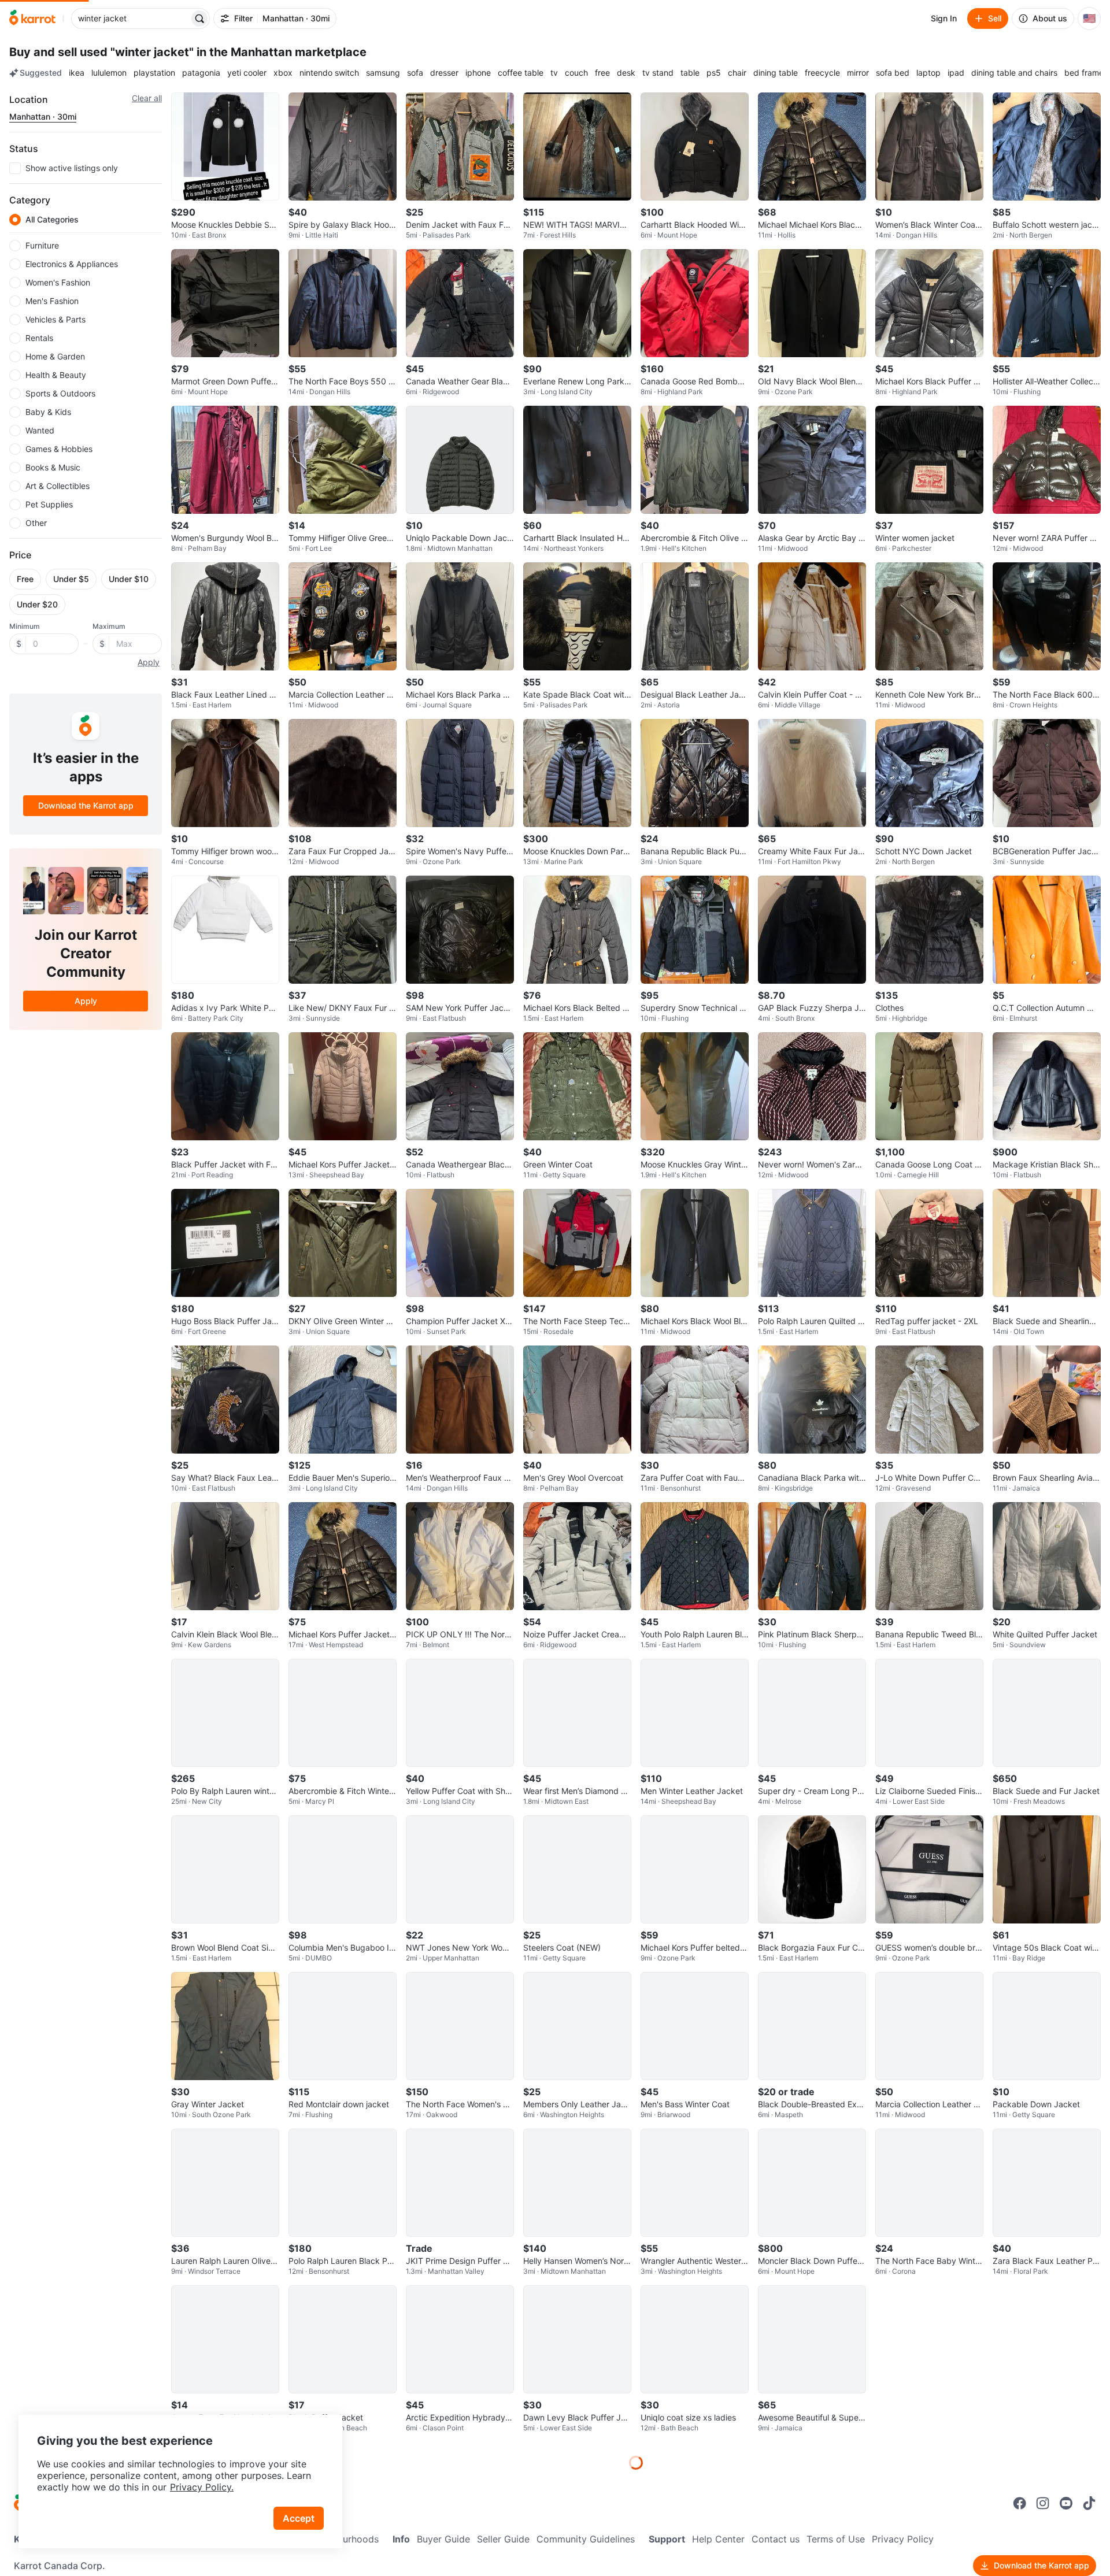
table (690, 73)
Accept (299, 2518)
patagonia (201, 73)
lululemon (109, 73)
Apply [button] (149, 662)
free (602, 73)
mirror (858, 73)
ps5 (714, 73)
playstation (154, 73)
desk (626, 73)
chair (737, 73)
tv (554, 73)
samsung (383, 73)
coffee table (521, 73)
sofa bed (893, 73)
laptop (928, 73)
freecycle (822, 73)
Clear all (147, 98)
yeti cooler (247, 73)
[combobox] (131, 18)
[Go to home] (32, 18)
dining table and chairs (1014, 73)
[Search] (199, 18)
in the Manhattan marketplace (282, 52)
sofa (415, 73)
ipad (956, 73)
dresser (444, 73)
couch (576, 73)
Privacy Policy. (202, 2487)
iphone (478, 73)
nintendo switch (329, 73)
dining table (776, 73)
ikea (77, 73)
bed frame (1084, 73)
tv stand (658, 73)
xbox (283, 73)
